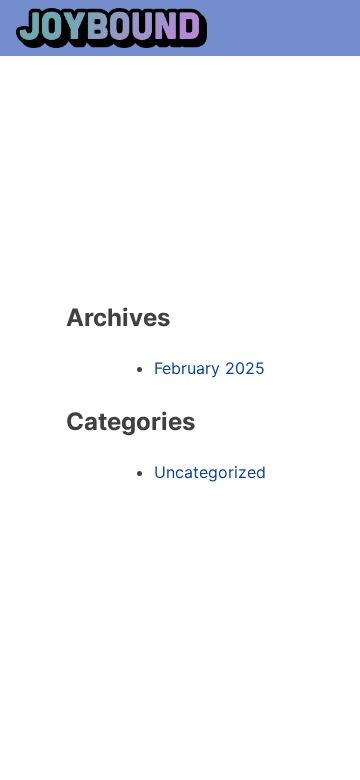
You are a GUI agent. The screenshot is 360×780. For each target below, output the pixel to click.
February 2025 (209, 368)
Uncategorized (210, 472)
